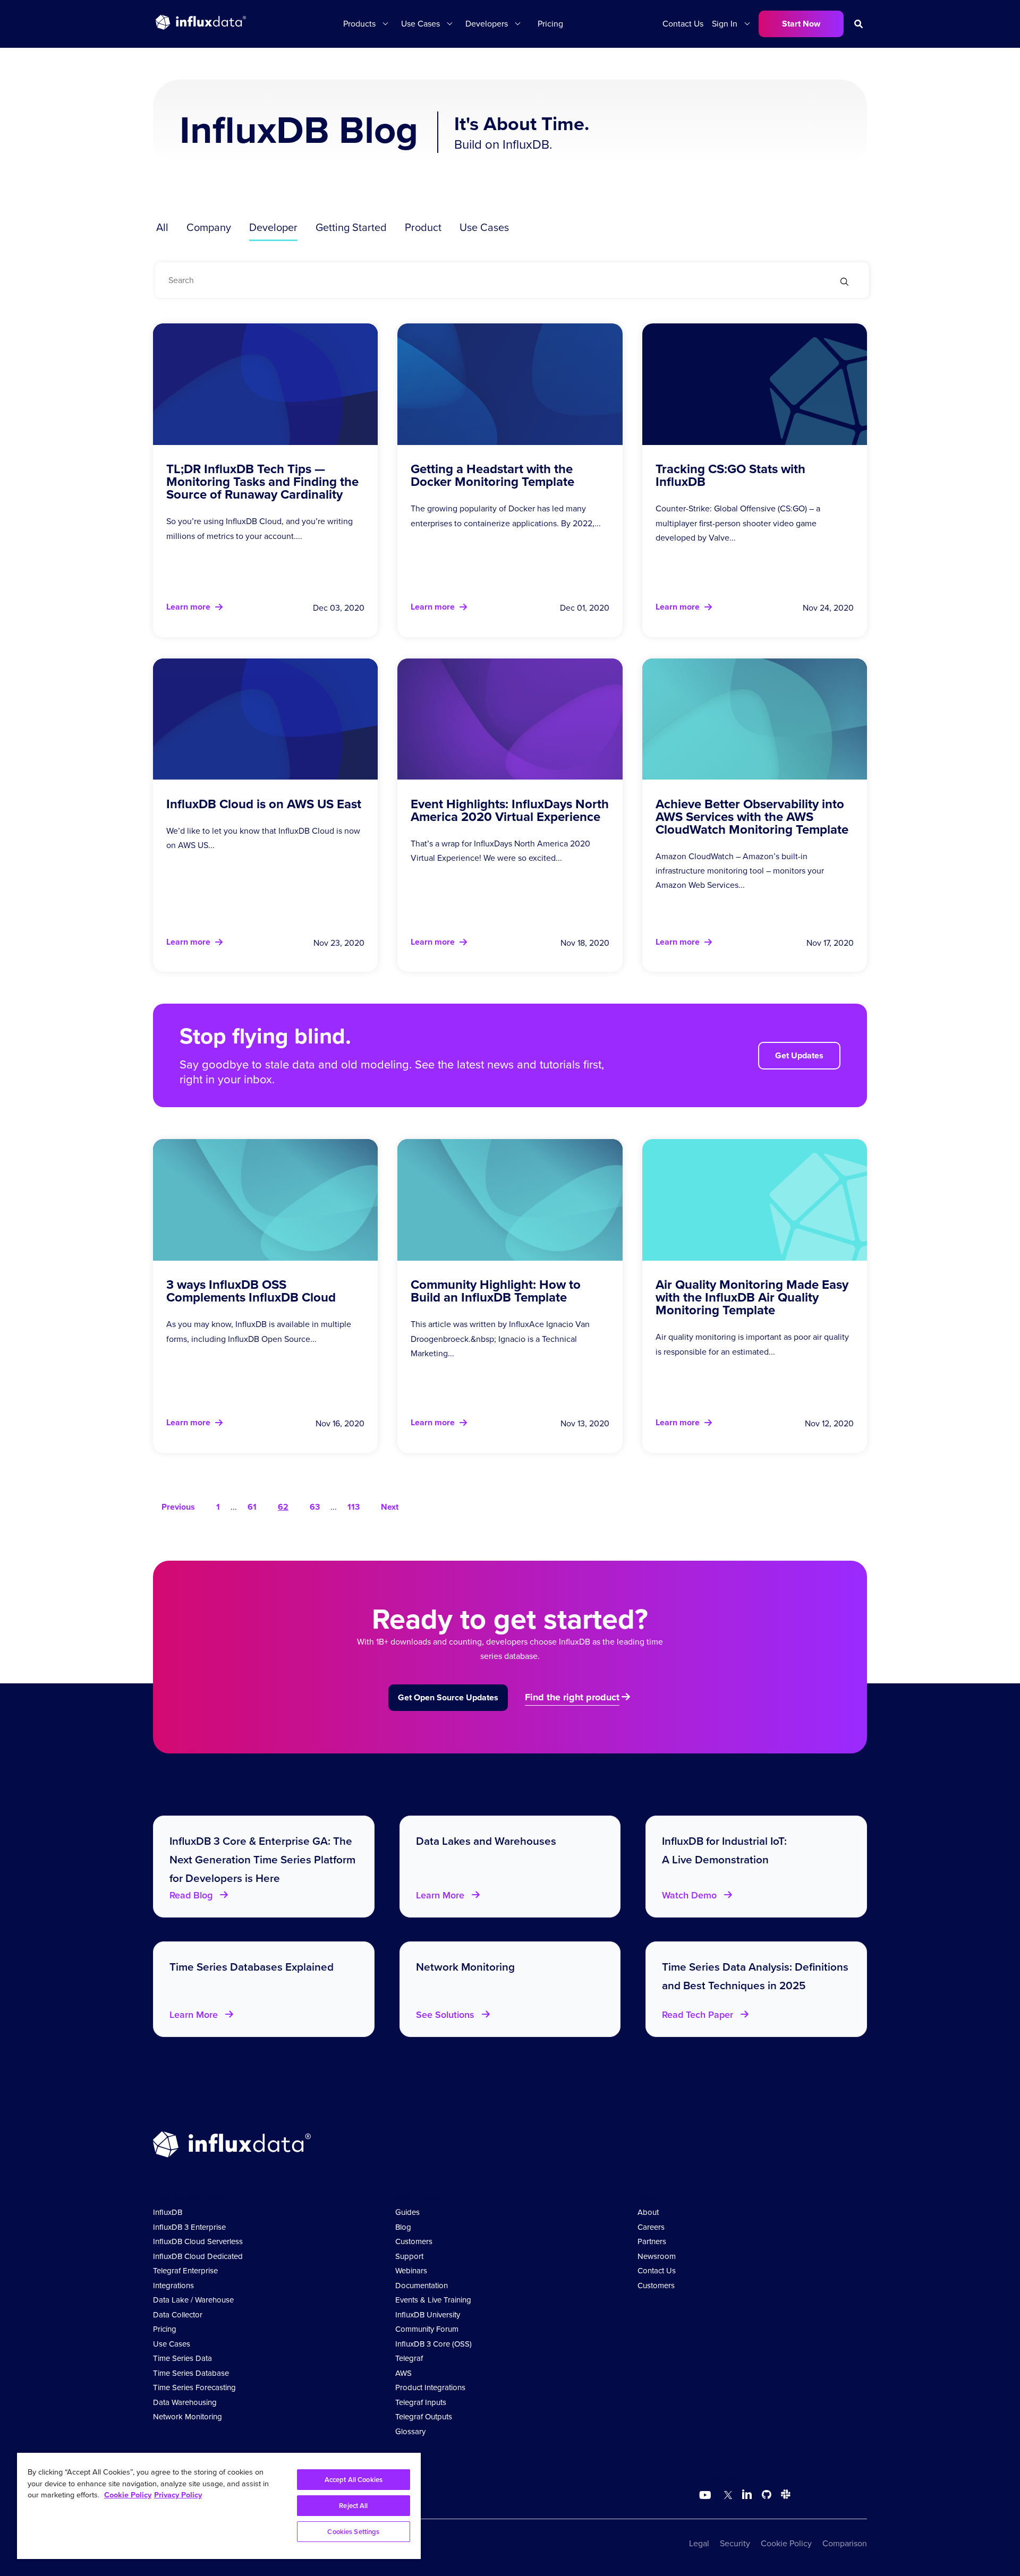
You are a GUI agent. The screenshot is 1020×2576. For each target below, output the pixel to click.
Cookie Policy (786, 2543)
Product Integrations (430, 2387)
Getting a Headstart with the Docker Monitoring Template (492, 475)
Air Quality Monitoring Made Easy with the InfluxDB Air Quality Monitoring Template (752, 1297)
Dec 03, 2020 (339, 608)
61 (252, 1507)
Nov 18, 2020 (585, 943)
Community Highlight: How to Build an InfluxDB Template (496, 1291)
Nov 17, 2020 (830, 943)
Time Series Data (182, 2358)
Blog (403, 2227)
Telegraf (409, 2358)
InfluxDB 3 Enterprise (189, 2227)
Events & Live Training (433, 2300)
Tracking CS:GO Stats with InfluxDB (730, 475)
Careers (651, 2227)
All (162, 227)
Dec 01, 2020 (585, 608)
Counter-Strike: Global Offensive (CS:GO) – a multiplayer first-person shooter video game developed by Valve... (738, 523)
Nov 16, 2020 (340, 1423)
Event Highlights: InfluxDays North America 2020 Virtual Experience (510, 810)
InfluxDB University (428, 2315)
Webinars (411, 2271)
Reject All (353, 2506)
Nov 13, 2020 (585, 1423)
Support (409, 2256)
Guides (407, 2212)
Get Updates (799, 1055)
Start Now (801, 24)
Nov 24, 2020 (828, 608)
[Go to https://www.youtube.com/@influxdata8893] (706, 2495)
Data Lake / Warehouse (193, 2300)
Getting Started (351, 227)
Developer (273, 227)
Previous (178, 1507)
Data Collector (178, 2315)
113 (354, 1507)
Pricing (550, 24)
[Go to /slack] (784, 2496)
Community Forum (427, 2329)
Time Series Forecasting (194, 2387)
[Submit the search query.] (844, 283)
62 (283, 1507)
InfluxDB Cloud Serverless (198, 2241)
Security (735, 2543)
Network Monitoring (188, 2417)
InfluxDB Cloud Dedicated (198, 2256)
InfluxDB (168, 2212)
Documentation (422, 2286)
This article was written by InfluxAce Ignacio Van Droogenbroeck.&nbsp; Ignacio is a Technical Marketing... (500, 1338)
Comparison (845, 2543)
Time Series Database (191, 2373)
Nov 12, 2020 (829, 1423)
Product (423, 227)
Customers (414, 2241)
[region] (219, 2506)
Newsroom (657, 2256)
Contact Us (683, 24)
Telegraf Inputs (421, 2402)
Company (209, 227)
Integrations (173, 2286)
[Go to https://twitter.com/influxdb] (726, 2496)
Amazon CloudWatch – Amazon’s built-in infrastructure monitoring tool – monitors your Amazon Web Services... (740, 871)
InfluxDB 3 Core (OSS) (433, 2344)
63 (315, 1507)
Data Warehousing (185, 2402)
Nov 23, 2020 (339, 943)
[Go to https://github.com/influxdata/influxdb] (767, 2496)
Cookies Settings (353, 2532)
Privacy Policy (178, 2495)
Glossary (410, 2432)
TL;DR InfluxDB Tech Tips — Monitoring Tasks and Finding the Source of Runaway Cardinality (262, 482)
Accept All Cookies (354, 2480)
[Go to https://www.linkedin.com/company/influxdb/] (747, 2494)
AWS (403, 2373)
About (648, 2212)
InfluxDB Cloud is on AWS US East (264, 804)
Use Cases (484, 227)
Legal (699, 2543)
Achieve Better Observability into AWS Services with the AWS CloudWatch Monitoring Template (752, 817)
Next (390, 1507)
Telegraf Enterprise (185, 2271)
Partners (652, 2241)
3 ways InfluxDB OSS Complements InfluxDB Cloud (251, 1291)
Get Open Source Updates (448, 1697)
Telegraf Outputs (424, 2417)
